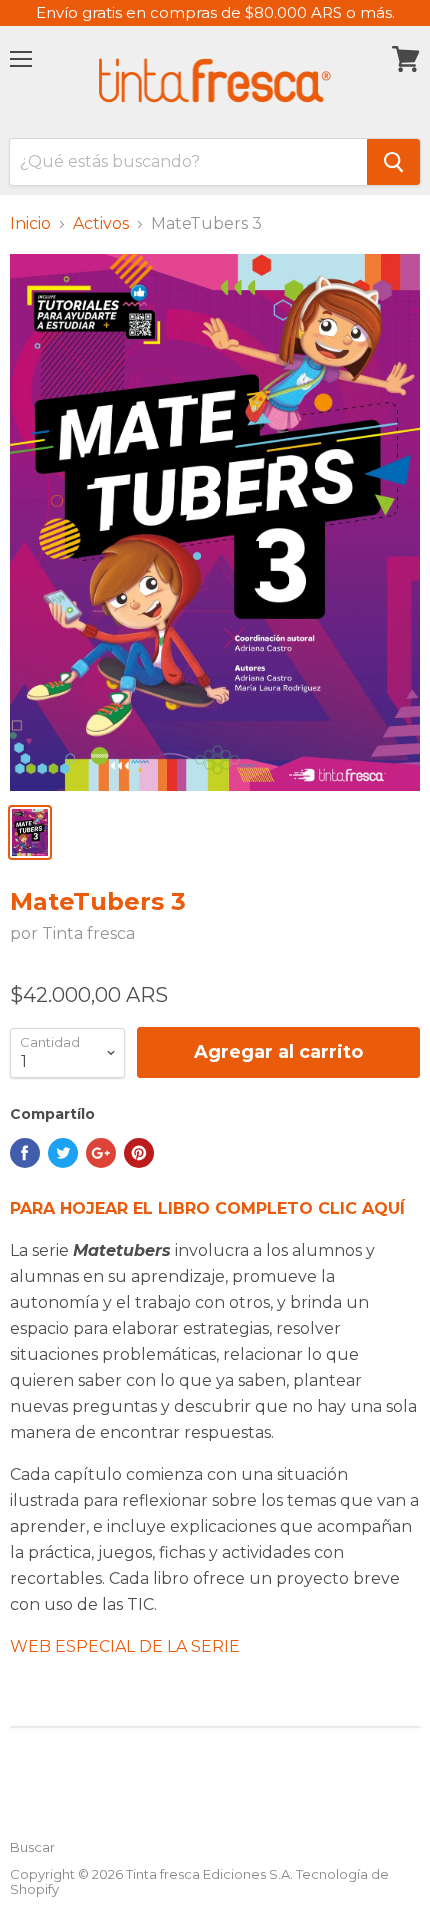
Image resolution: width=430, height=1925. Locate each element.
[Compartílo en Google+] (101, 1153)
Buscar (32, 1847)
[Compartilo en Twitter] (63, 1153)
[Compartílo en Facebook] (25, 1153)
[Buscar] (393, 162)
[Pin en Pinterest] (139, 1153)
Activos (101, 224)
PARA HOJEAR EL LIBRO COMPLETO (207, 1208)
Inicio (30, 224)
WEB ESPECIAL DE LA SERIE (125, 1646)
